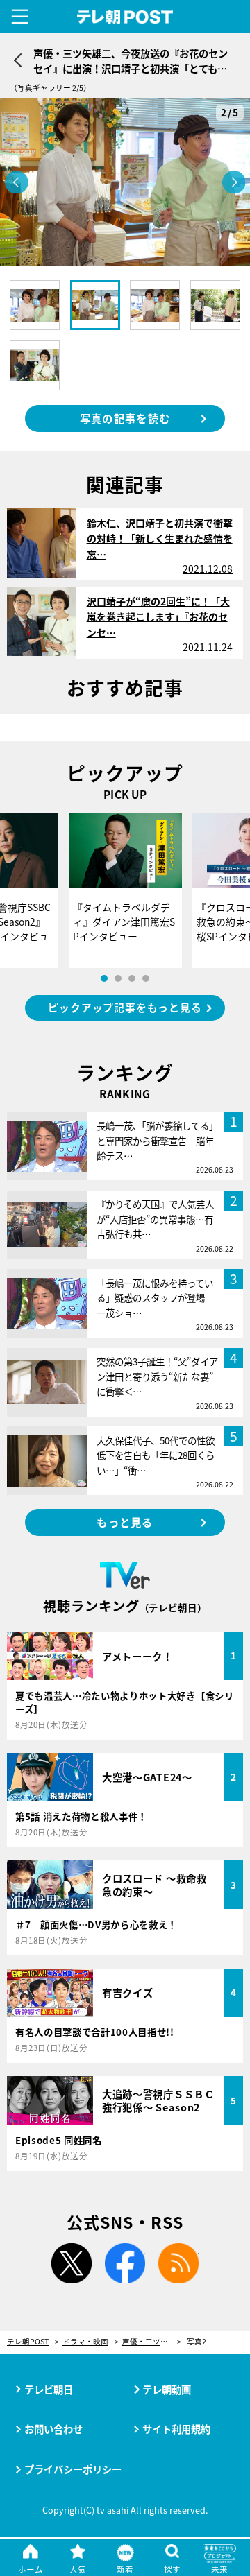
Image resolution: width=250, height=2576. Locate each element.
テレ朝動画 (167, 2389)
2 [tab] (118, 978)
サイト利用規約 (176, 2429)
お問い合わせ (53, 2429)
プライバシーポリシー (73, 2469)
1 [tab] (104, 978)
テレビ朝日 (49, 2389)
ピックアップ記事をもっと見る (125, 1007)
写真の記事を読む (125, 418)
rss (178, 2263)
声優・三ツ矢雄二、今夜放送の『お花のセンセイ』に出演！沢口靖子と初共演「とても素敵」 (152, 2342)
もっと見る (125, 1522)
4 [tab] (146, 978)
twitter (72, 2263)
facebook (125, 2263)
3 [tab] (132, 978)
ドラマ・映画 (85, 2342)
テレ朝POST (125, 17)
